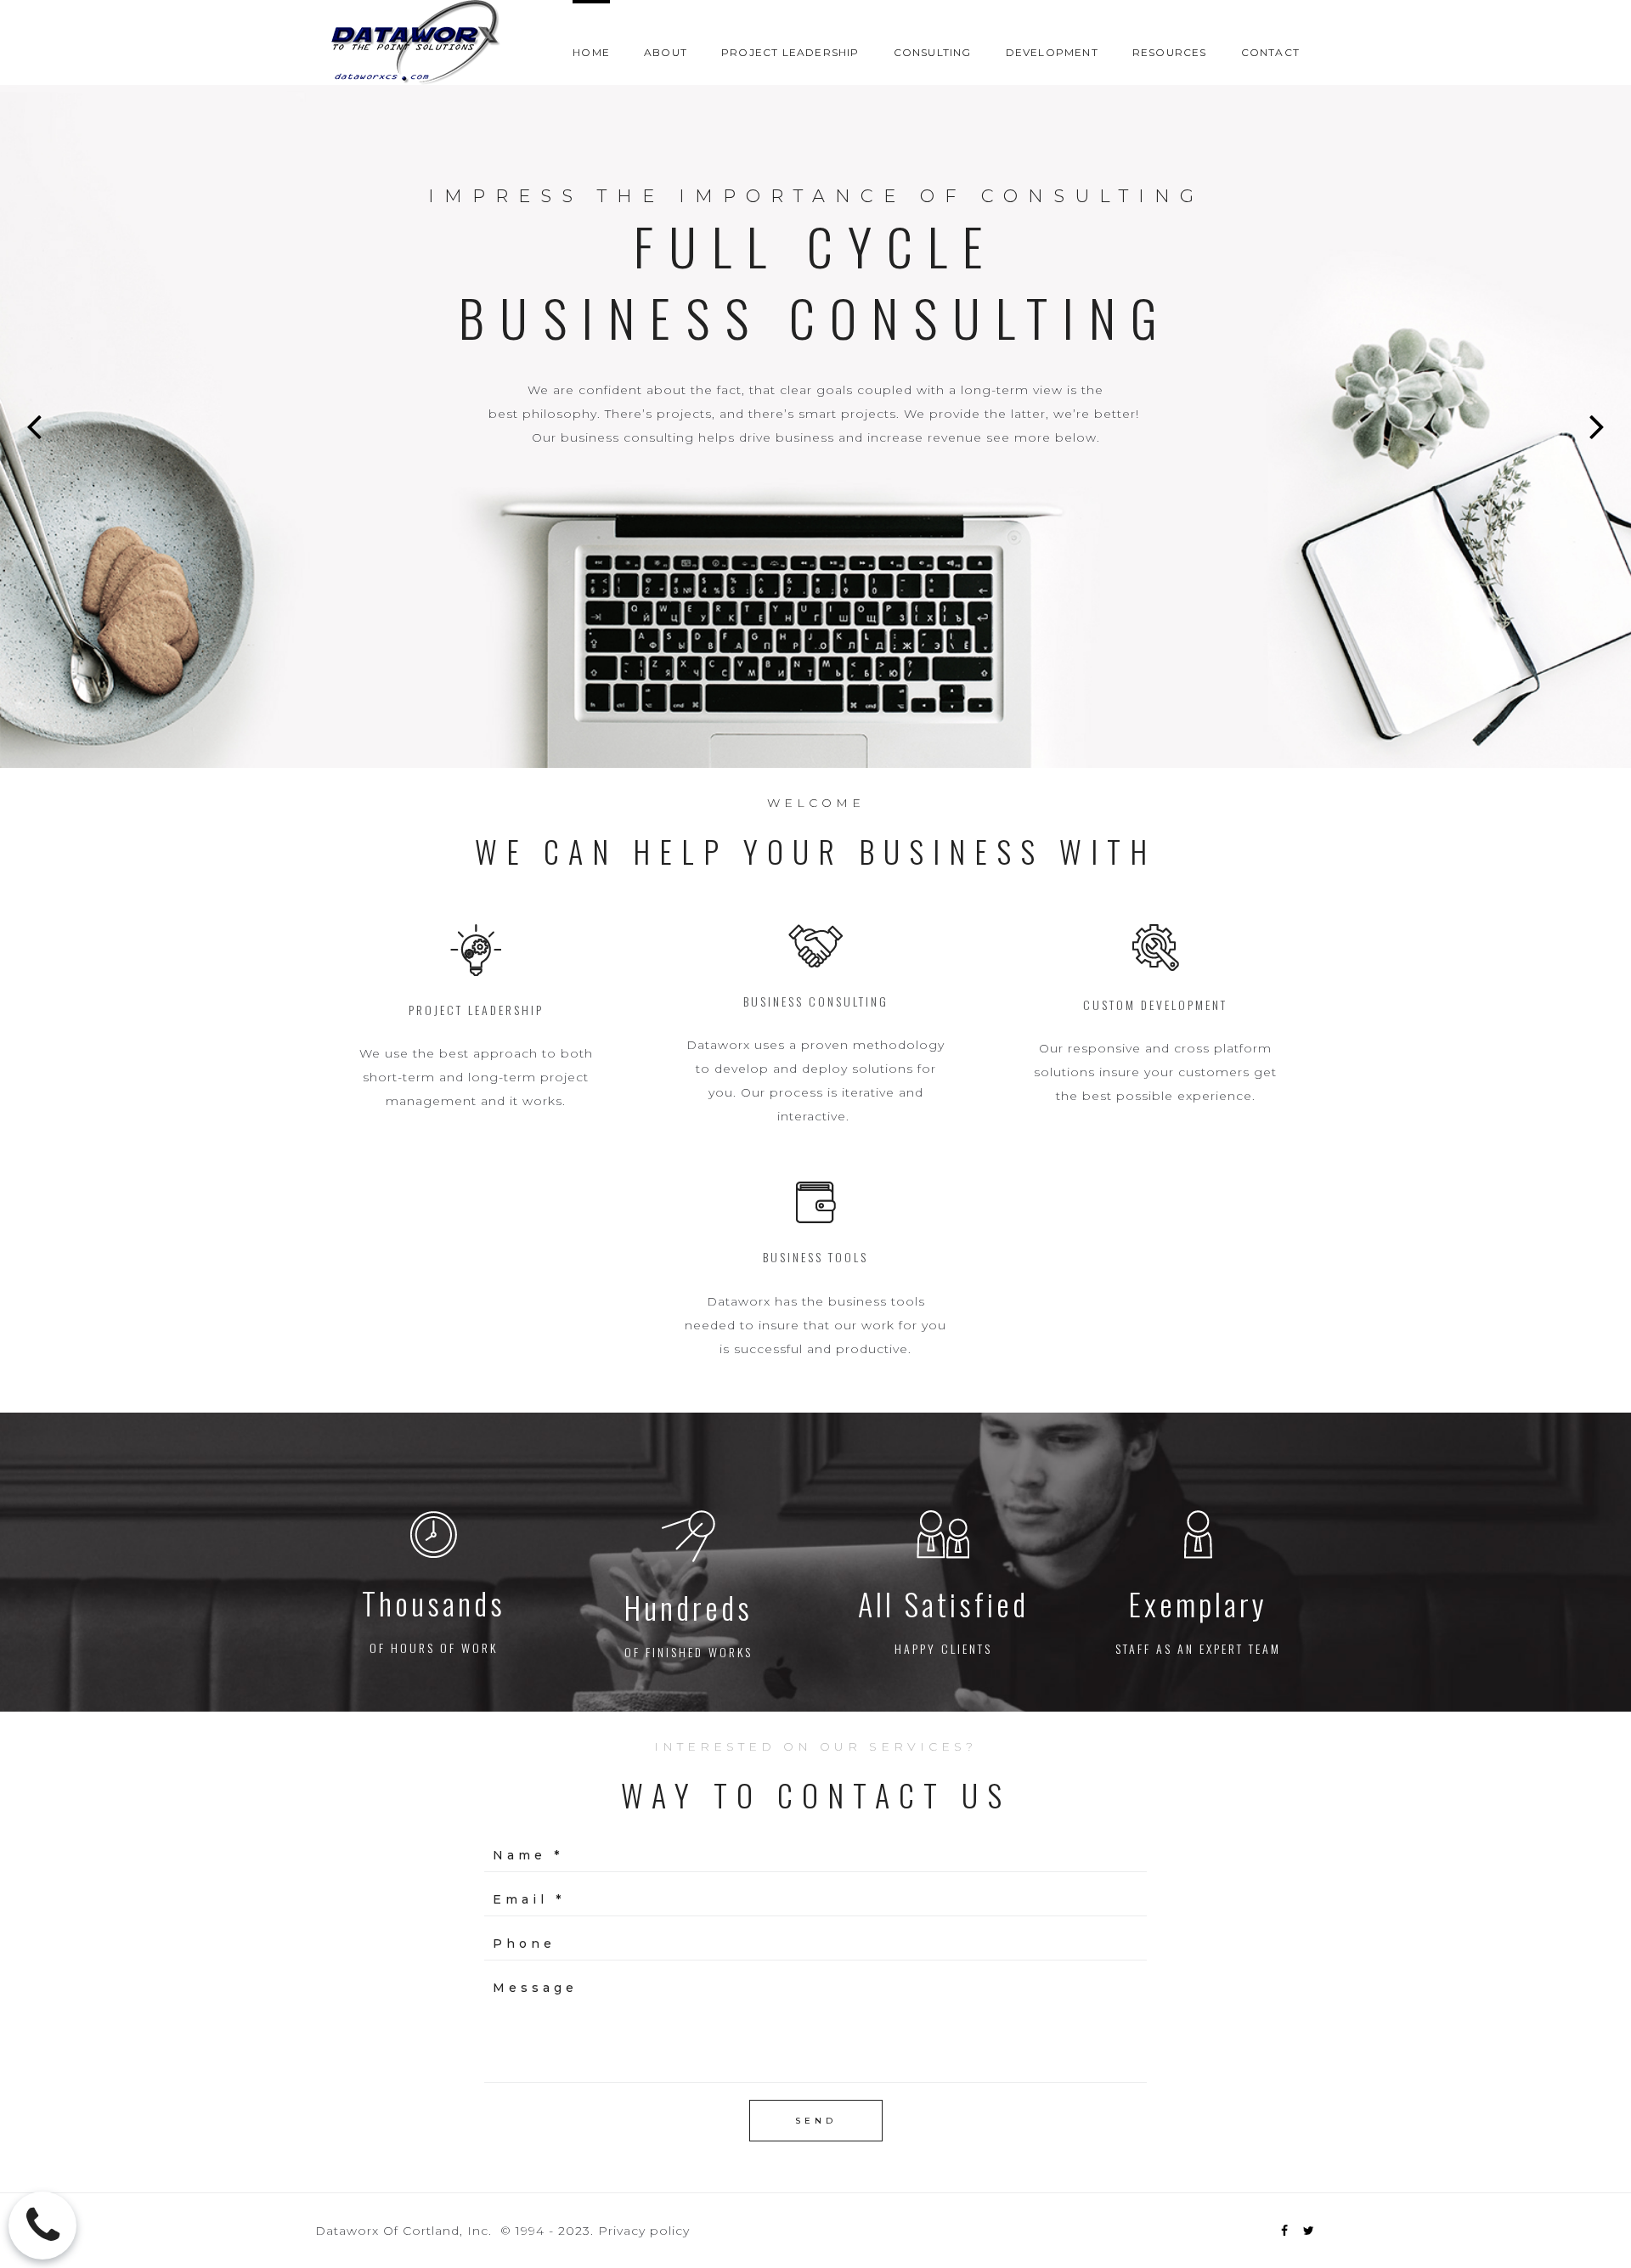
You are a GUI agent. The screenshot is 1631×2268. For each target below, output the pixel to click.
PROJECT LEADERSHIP (790, 52)
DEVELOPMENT (1052, 52)
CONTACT (1270, 52)
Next (1597, 426)
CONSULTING (933, 52)
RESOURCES (1170, 52)
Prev (34, 426)
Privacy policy (644, 2231)
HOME (591, 52)
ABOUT (666, 52)
